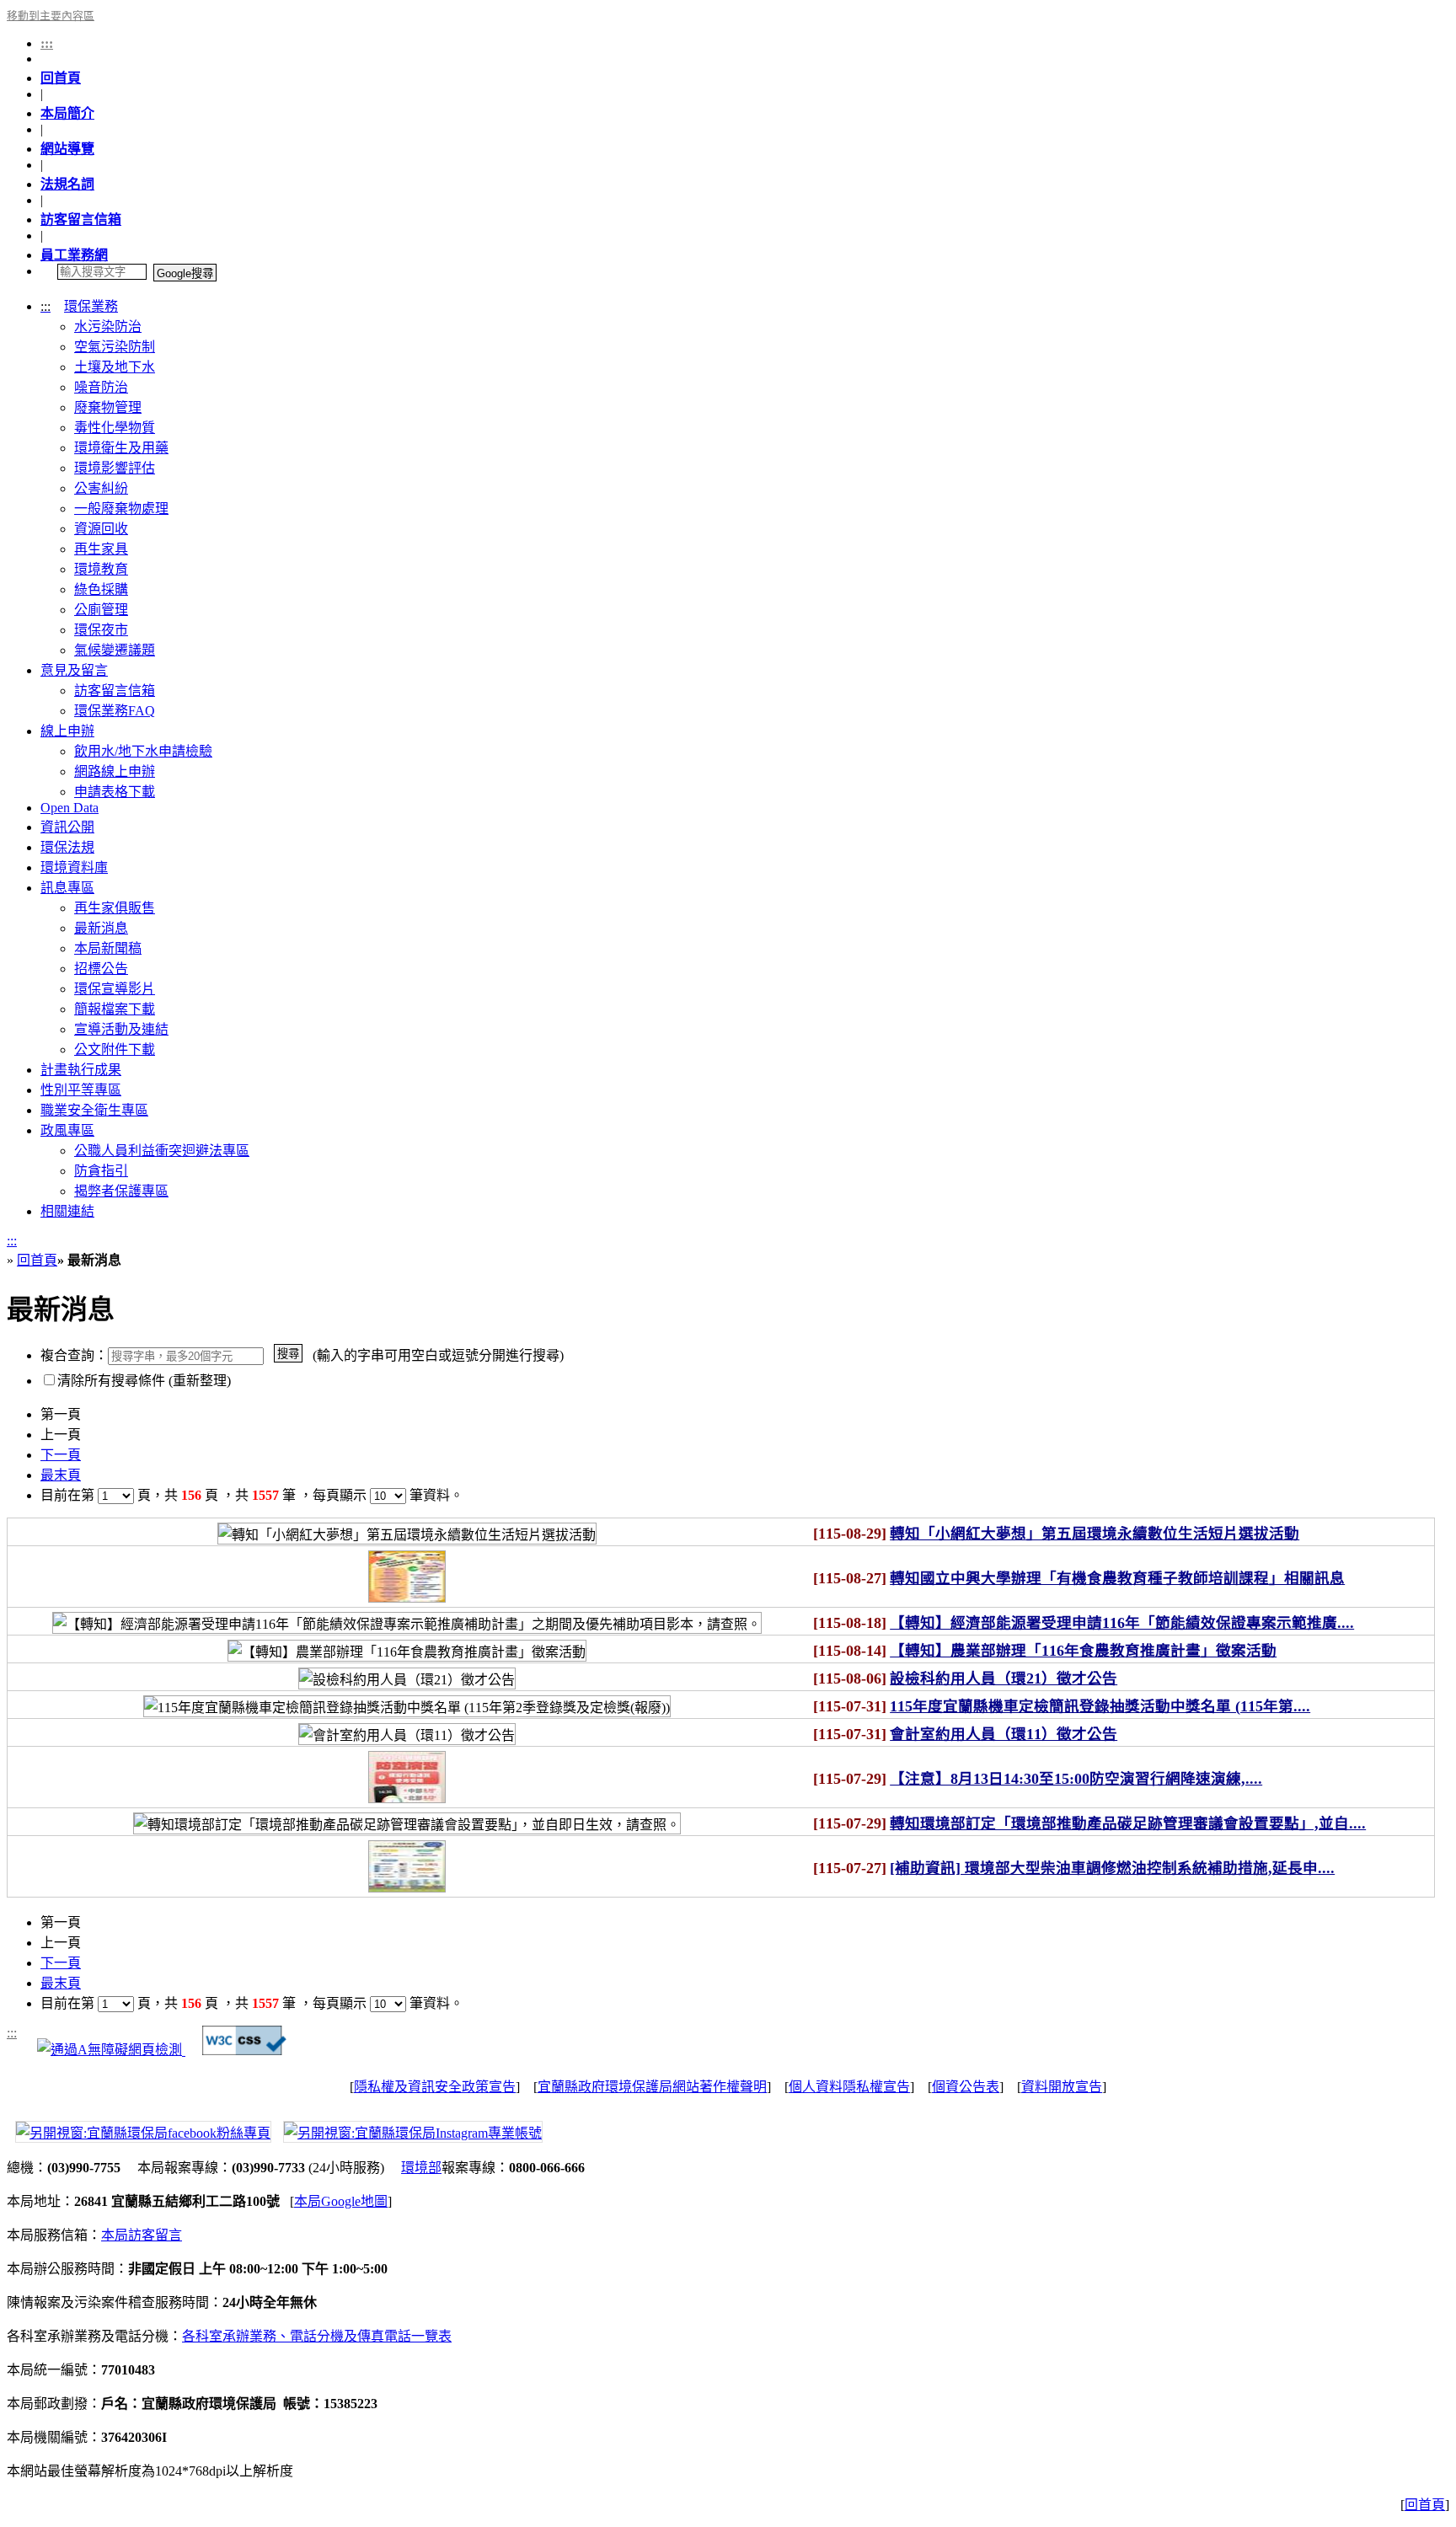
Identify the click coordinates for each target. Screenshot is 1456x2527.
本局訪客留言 (142, 2235)
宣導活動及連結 (121, 1029)
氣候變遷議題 (115, 650)
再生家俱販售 (115, 908)
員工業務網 (74, 255)
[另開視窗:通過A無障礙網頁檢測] (111, 2051)
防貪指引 (101, 1171)
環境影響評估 (115, 468)
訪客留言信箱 (81, 220)
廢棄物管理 (108, 407)
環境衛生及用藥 (121, 448)
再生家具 (101, 549)
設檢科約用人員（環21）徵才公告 (1004, 1678)
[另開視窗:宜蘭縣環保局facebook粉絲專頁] (139, 2131)
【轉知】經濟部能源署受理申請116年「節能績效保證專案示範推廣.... (1122, 1623)
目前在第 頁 (96, 1495)
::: (47, 43)
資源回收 (101, 529)
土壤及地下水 (115, 367)
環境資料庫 (74, 867)
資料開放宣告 (1062, 2087)
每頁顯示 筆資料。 (388, 1495)
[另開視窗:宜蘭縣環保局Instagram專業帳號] (409, 2131)
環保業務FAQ (115, 711)
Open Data (70, 808)
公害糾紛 (101, 488)
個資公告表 (966, 2087)
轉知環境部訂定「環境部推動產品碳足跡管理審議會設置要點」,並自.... (1128, 1823)
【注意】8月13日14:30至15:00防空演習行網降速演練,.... (1076, 1779)
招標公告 (101, 969)
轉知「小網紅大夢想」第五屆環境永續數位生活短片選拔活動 (1095, 1534)
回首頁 (61, 78)
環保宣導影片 (115, 989)
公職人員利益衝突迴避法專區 (162, 1151)
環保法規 (67, 847)
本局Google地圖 (341, 2201)
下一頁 (61, 1455)
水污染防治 (108, 327)
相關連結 (67, 1211)
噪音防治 (101, 387)
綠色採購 (101, 589)
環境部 (421, 2168)
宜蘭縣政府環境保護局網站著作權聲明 (652, 2087)
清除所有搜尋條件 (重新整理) (144, 1381)
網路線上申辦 (115, 771)
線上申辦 (67, 731)
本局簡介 (67, 113)
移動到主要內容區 (51, 16)
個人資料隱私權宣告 (849, 2087)
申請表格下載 (115, 792)
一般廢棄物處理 (121, 509)
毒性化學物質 (115, 428)
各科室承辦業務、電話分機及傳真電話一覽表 (317, 2336)
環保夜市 (101, 630)
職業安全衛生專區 (94, 1110)
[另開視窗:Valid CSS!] (244, 2051)
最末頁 (61, 1475)
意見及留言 (74, 670)
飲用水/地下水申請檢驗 (143, 751)
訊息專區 (67, 888)
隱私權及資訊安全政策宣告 (435, 2087)
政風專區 (67, 1130)
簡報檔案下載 (115, 1009)
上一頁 (61, 1435)
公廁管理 (101, 610)
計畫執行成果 (81, 1070)
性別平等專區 (81, 1090)
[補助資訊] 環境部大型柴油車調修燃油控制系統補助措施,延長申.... (1112, 1868)
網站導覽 (67, 149)
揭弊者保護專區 (121, 1191)
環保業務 (91, 306)
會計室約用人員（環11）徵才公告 (1004, 1734)
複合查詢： (74, 1355)
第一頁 (61, 1414)
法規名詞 (67, 184)
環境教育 (101, 569)
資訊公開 (67, 827)
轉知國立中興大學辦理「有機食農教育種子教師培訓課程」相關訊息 (1117, 1578)
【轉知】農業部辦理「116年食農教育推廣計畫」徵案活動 (1083, 1651)
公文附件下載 (115, 1049)
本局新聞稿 (108, 948)
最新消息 (101, 928)
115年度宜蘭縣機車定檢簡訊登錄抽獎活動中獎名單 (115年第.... (1100, 1706)
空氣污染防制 (115, 347)
